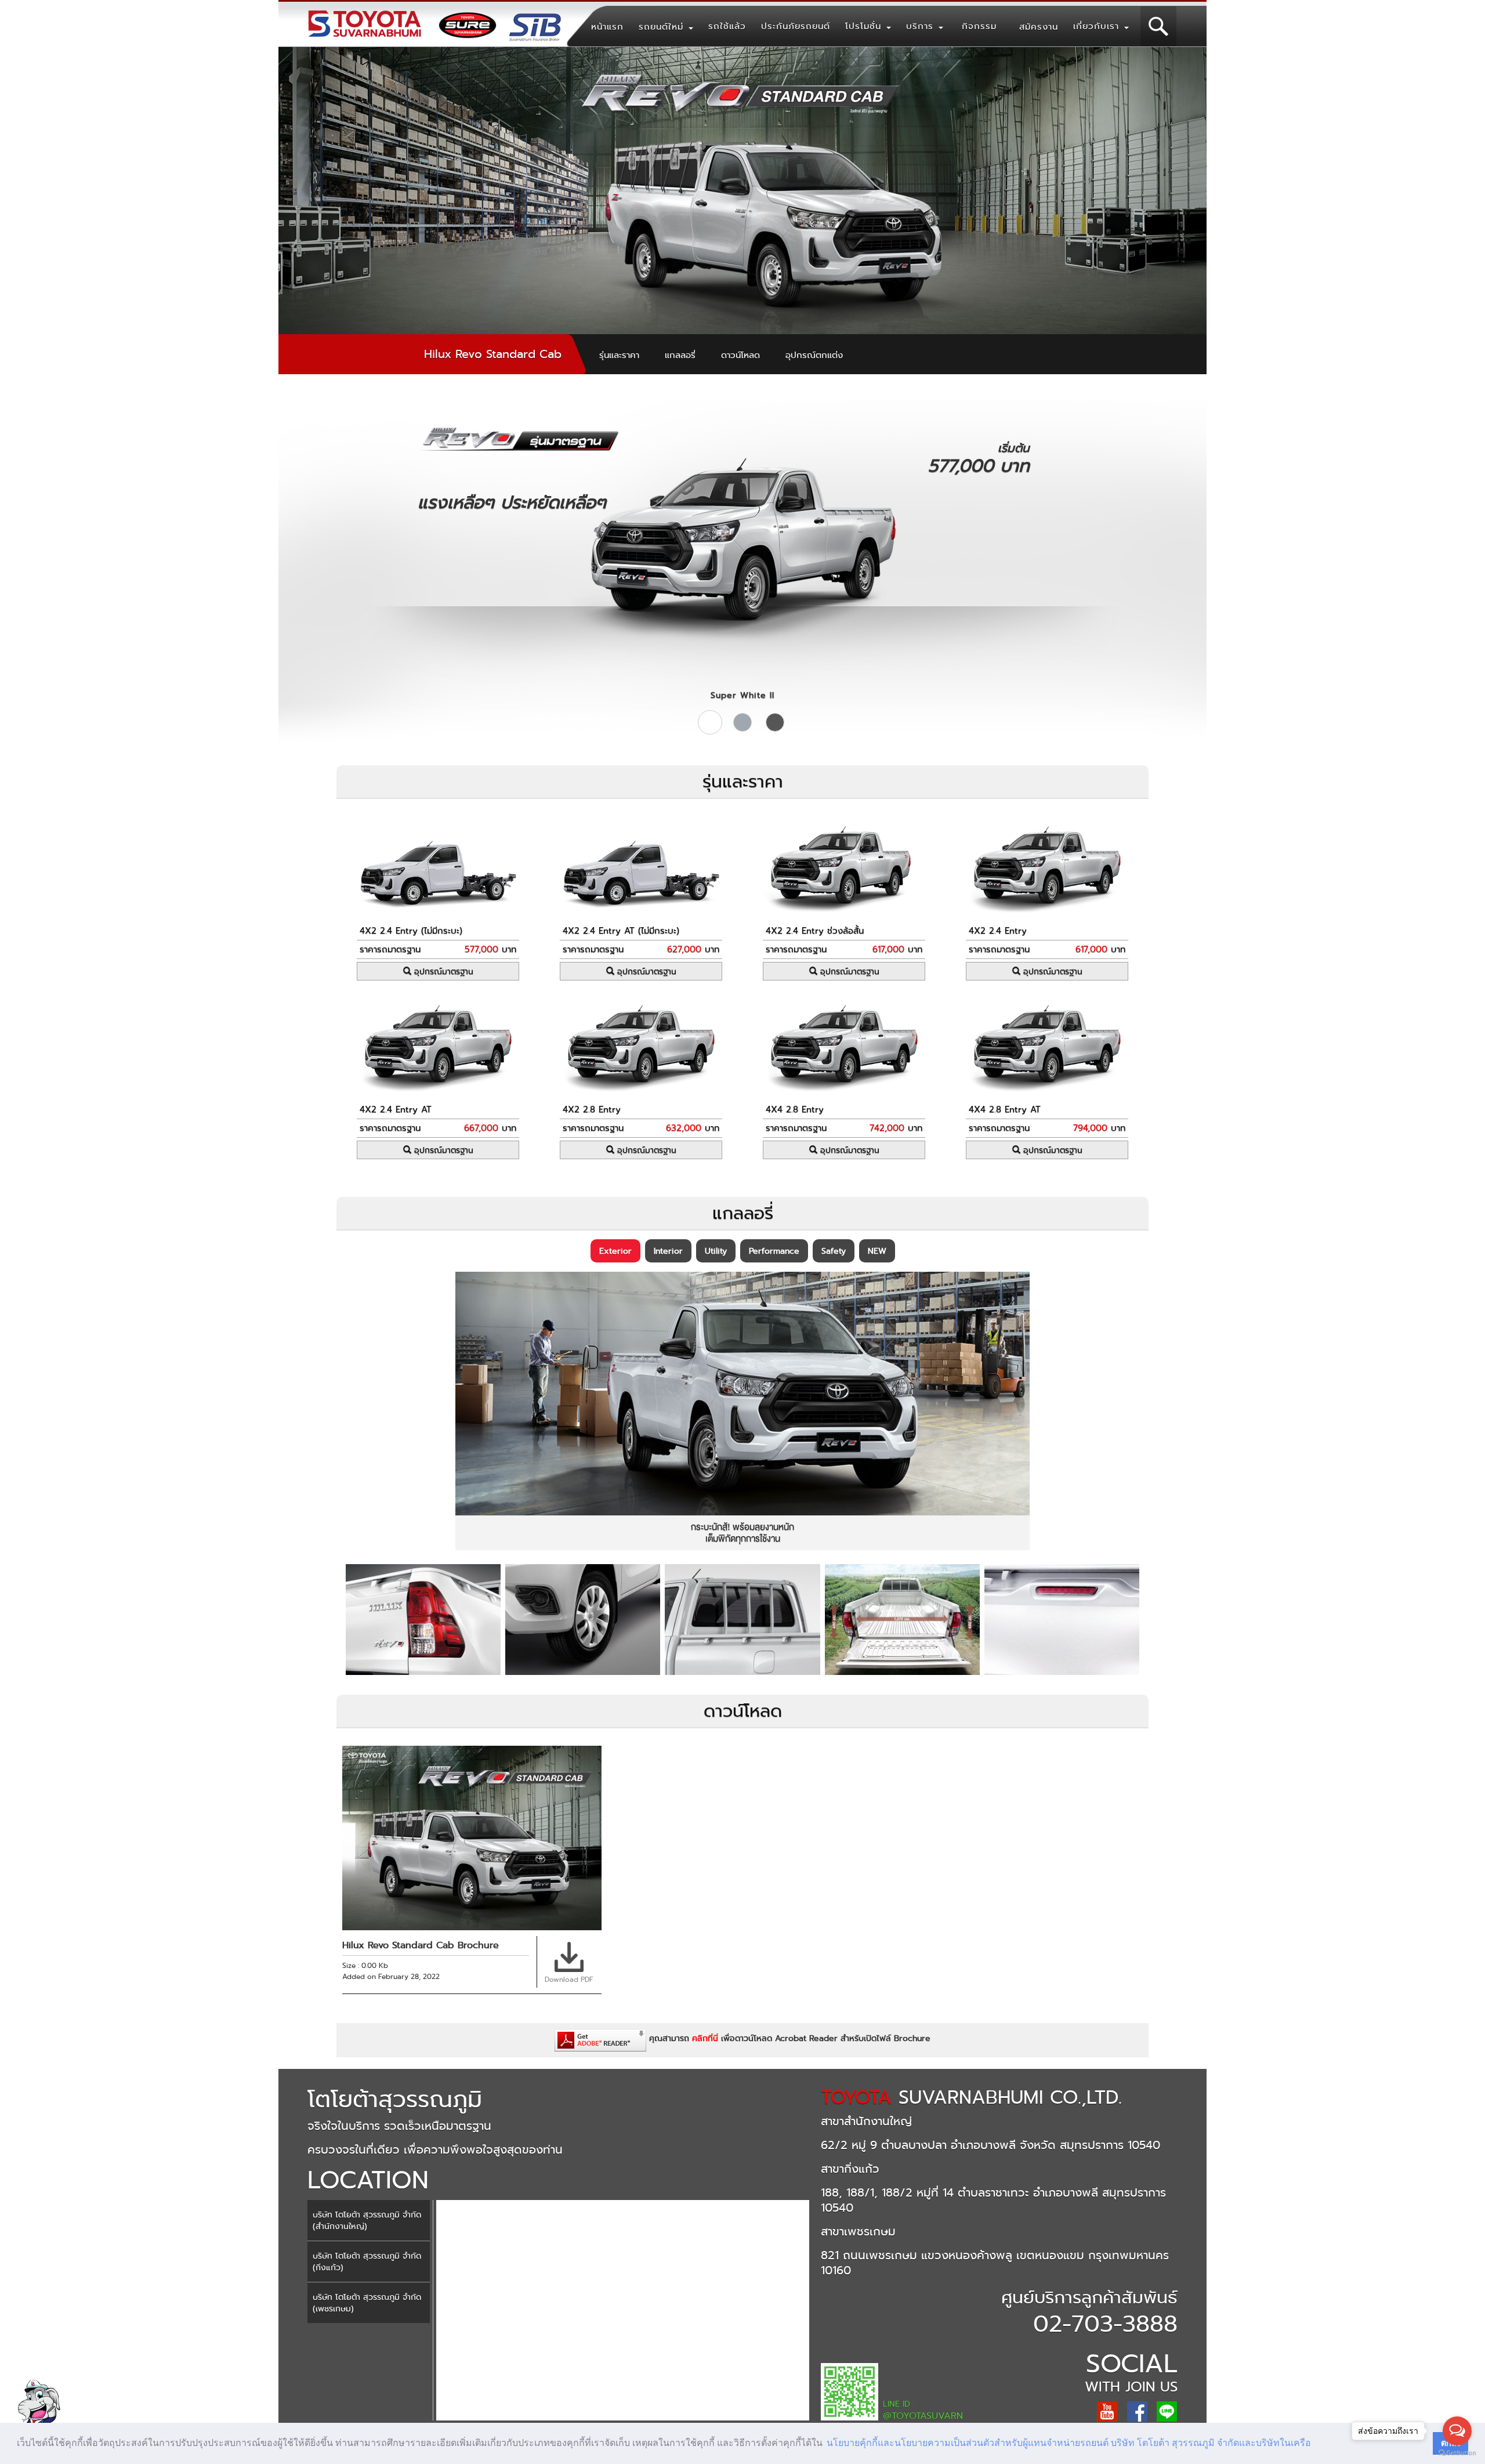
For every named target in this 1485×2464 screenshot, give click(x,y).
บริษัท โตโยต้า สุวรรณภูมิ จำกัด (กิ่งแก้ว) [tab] (367, 2262)
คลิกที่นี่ (705, 2038)
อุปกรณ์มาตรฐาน (442, 971)
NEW (877, 1251)
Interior (668, 1251)
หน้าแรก (607, 27)
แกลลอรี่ (680, 355)
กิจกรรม (979, 26)
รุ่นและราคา (619, 355)
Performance (774, 1251)
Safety (834, 1251)
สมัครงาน (1039, 27)
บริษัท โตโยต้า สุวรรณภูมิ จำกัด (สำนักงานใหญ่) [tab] (367, 2220)
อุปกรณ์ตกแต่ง (814, 355)
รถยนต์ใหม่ (663, 27)
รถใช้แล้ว (727, 26)
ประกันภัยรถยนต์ (796, 26)
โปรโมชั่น (865, 26)
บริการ (922, 26)
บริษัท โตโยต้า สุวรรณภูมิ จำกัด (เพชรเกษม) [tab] (367, 2303)
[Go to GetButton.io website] (1457, 2453)
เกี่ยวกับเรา (1098, 26)
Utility (716, 1251)
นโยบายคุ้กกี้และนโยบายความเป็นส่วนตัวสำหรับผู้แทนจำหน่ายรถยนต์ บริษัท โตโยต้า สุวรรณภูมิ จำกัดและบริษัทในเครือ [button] (1069, 2443)
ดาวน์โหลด (740, 355)
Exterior (615, 1251)
